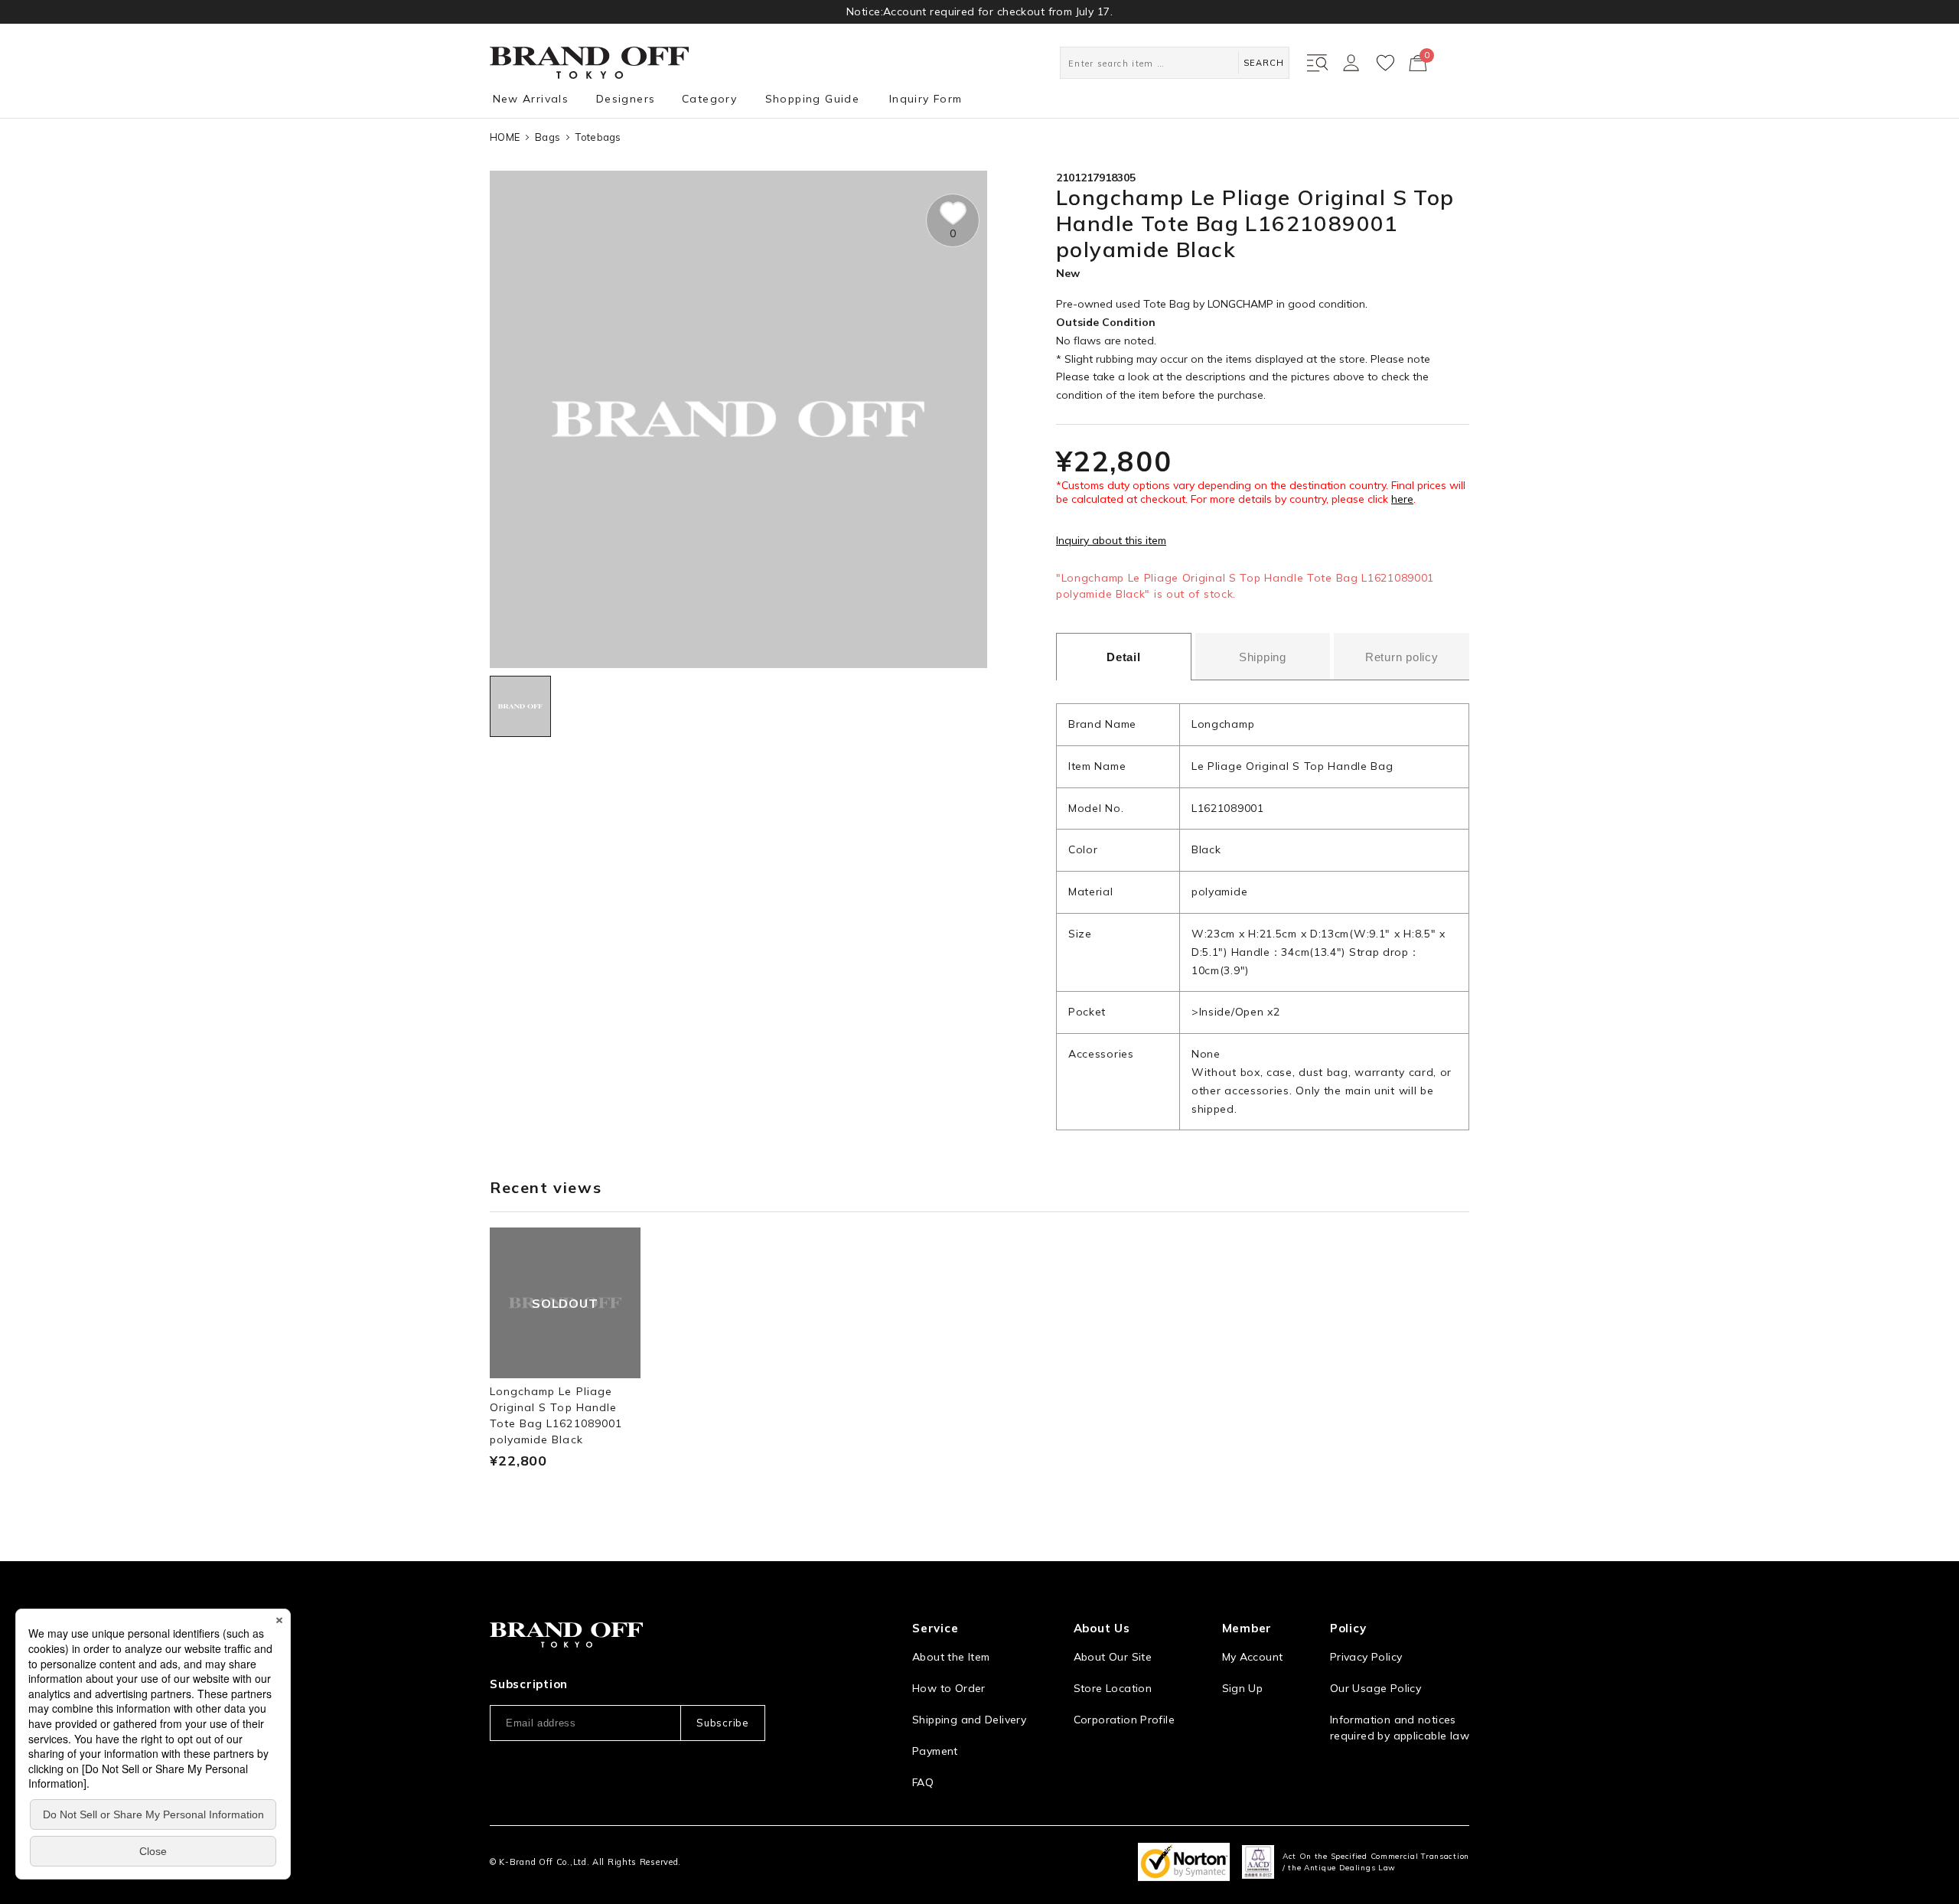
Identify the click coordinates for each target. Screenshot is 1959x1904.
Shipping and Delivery (969, 1720)
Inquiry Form (926, 99)
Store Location (1113, 1688)
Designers (626, 99)
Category (709, 99)
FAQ (923, 1782)
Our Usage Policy (1376, 1688)
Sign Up (1243, 1688)
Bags (548, 137)
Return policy (1402, 657)
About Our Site (1113, 1657)
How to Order (949, 1688)
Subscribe (722, 1723)
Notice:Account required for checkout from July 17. (979, 11)
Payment (935, 1751)
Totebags (598, 137)
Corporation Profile (1124, 1720)
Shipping (1263, 657)
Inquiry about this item (1111, 540)
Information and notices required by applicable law (1400, 1728)
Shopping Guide (813, 99)
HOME (505, 137)
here (1402, 499)
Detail (1124, 657)
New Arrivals (531, 99)
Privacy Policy (1366, 1657)
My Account (1253, 1657)
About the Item (951, 1657)
